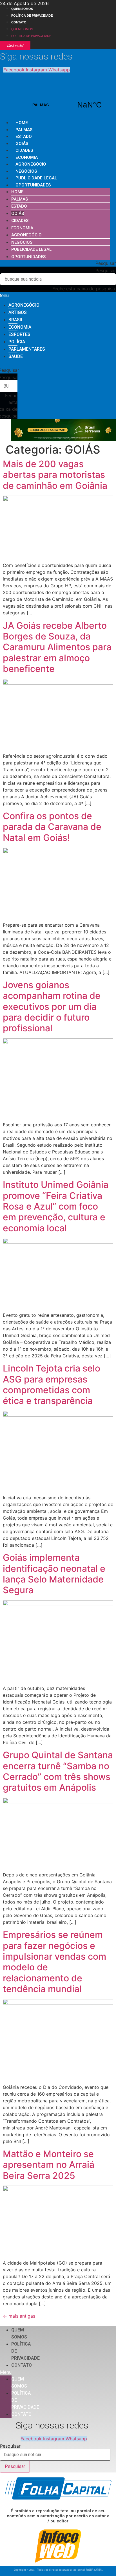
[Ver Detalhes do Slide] (64, 439)
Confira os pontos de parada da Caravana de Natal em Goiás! (52, 827)
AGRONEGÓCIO (31, 164)
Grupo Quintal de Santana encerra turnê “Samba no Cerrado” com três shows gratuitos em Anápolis (58, 1771)
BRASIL (16, 320)
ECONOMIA (27, 157)
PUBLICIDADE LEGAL (36, 178)
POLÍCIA (17, 342)
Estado (24, 137)
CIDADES (24, 150)
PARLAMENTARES (27, 349)
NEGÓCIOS (26, 171)
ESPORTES (19, 334)
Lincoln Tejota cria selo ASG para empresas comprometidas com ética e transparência (52, 1384)
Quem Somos (22, 9)
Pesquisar (106, 271)
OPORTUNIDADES (33, 185)
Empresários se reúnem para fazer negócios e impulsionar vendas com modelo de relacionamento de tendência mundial (54, 1962)
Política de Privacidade (32, 16)
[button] (58, 263)
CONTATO (19, 22)
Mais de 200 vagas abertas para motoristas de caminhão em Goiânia (55, 475)
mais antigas (19, 2316)
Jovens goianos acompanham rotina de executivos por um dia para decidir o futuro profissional (52, 1007)
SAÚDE (16, 356)
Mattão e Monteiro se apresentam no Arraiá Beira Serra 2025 (49, 2165)
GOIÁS (22, 144)
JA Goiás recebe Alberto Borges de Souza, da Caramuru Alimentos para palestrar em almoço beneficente (57, 647)
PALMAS (65, 105)
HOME (22, 123)
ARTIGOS (18, 312)
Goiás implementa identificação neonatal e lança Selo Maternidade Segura (54, 1574)
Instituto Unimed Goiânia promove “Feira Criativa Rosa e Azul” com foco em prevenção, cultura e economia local (56, 1206)
